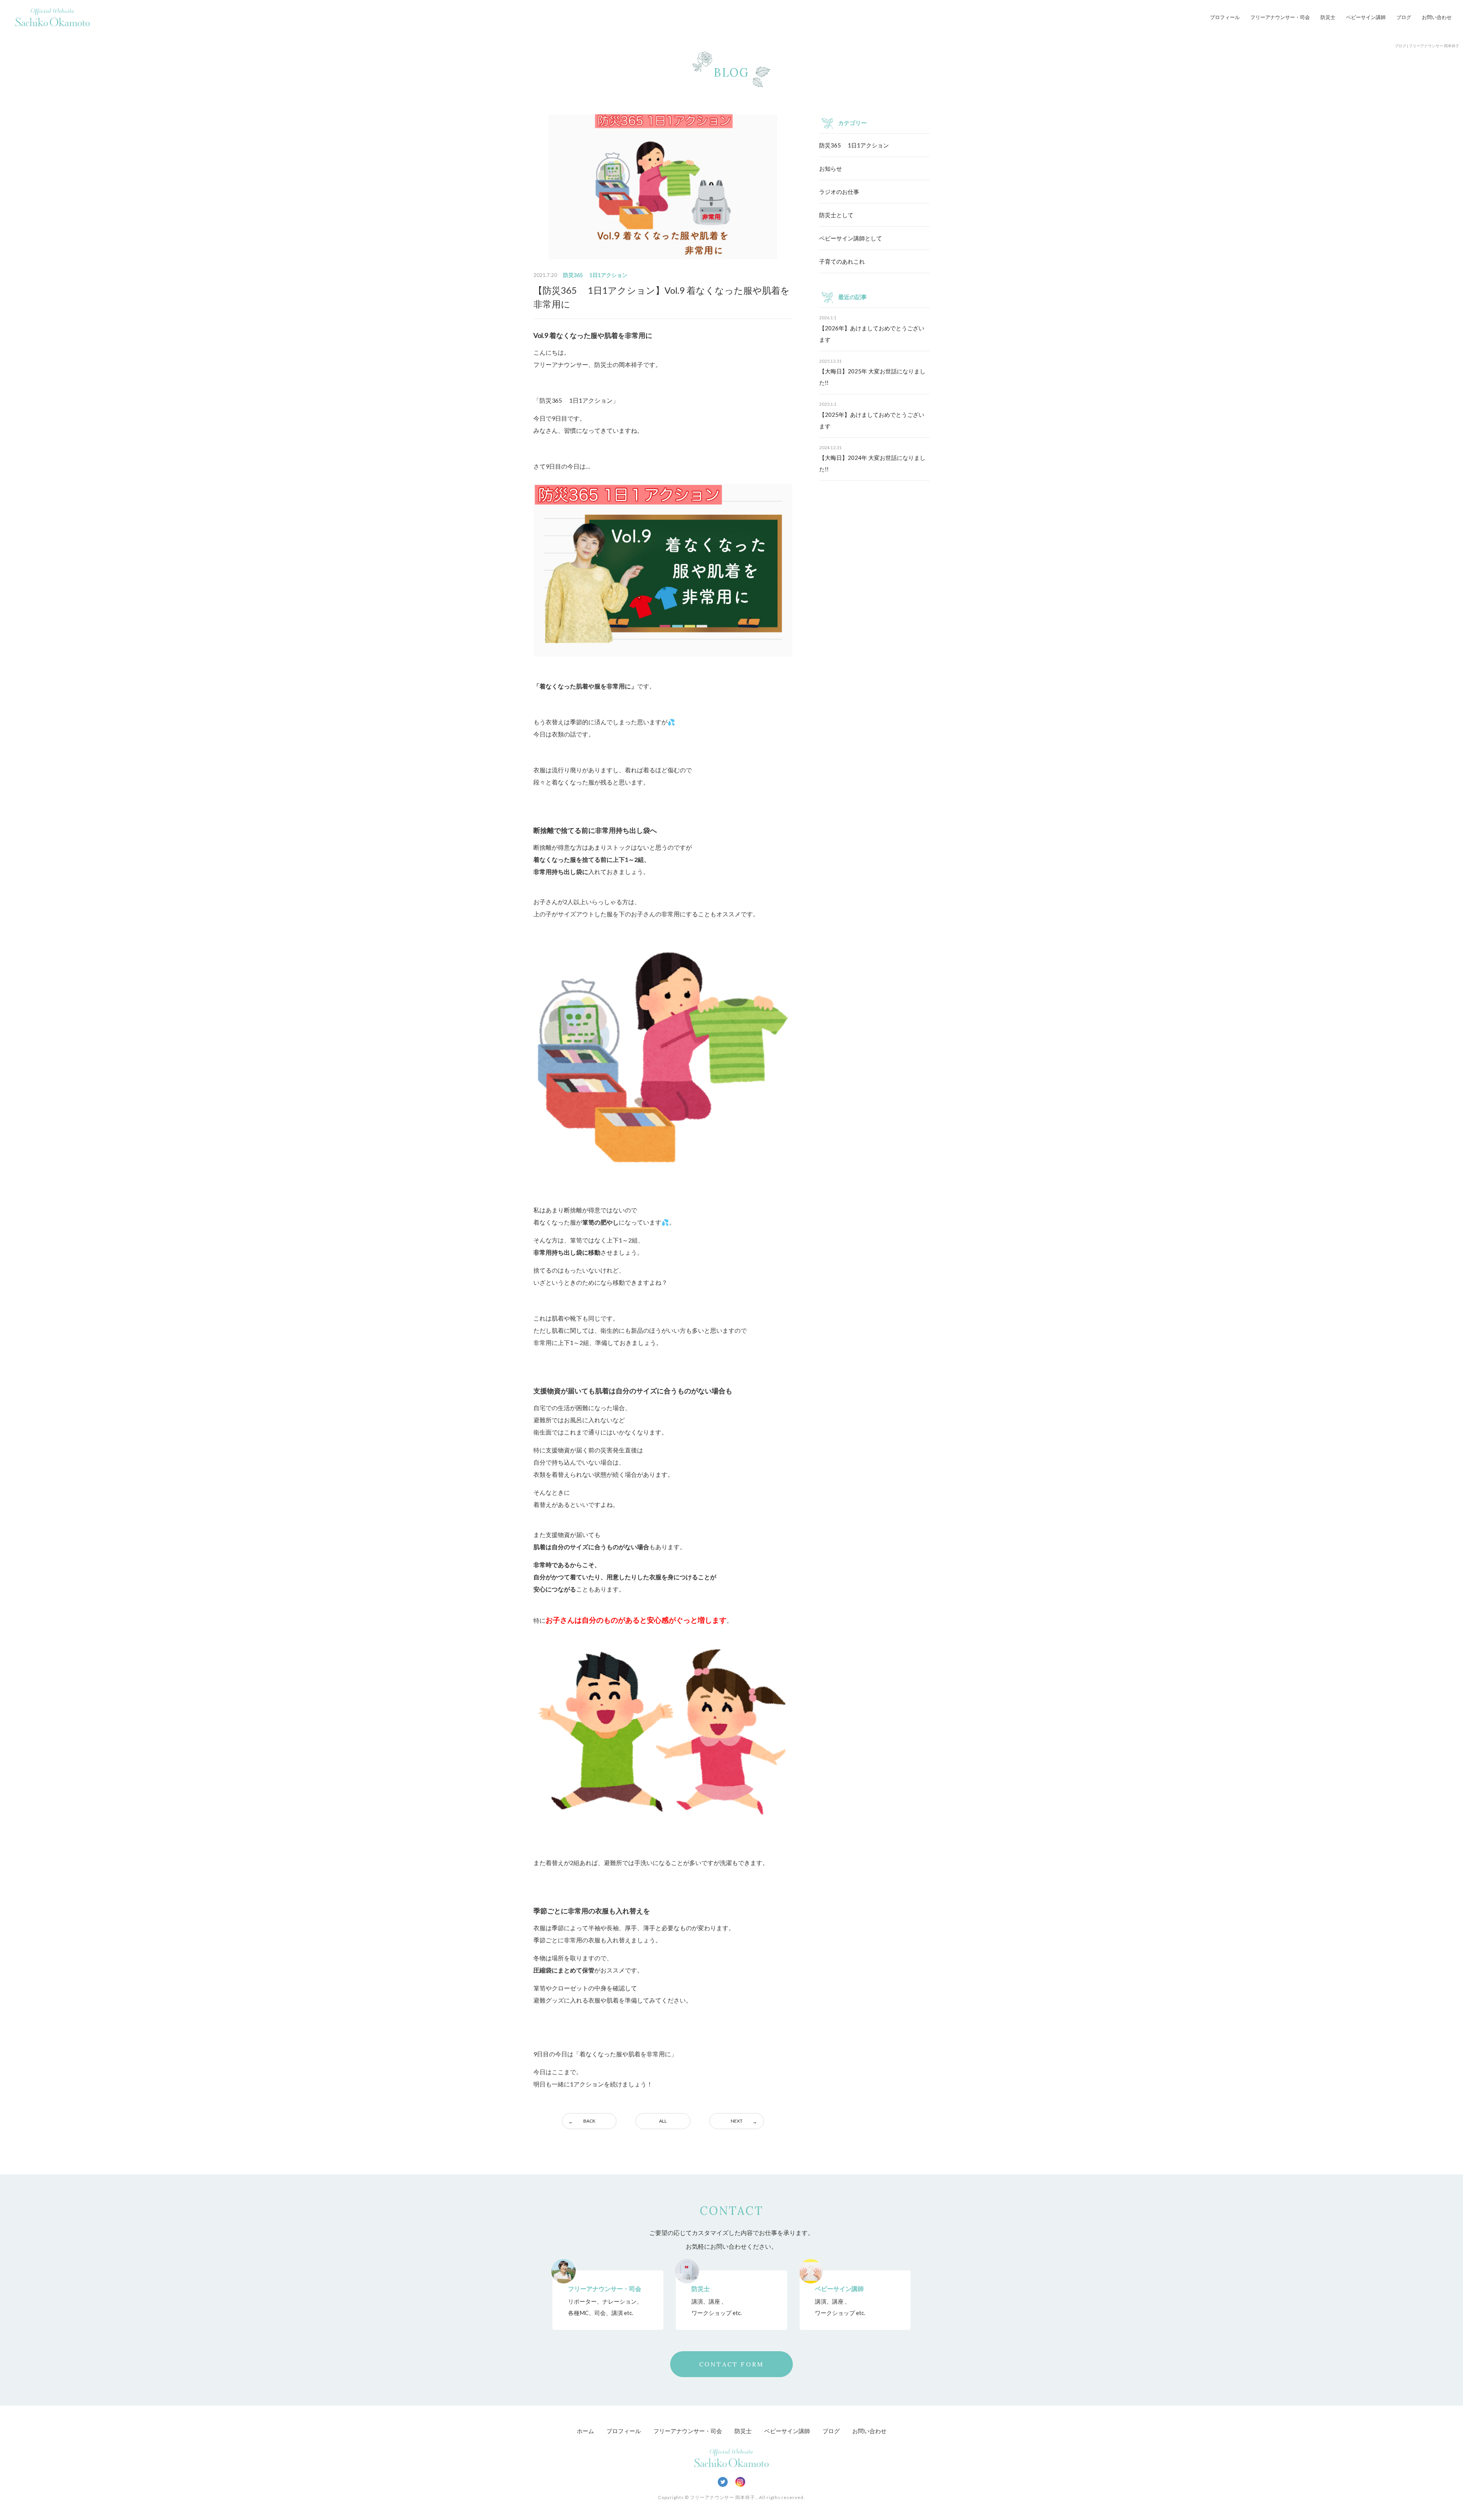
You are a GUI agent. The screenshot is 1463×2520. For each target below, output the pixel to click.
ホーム (585, 2431)
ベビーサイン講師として (851, 238)
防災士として (836, 215)
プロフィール (1225, 17)
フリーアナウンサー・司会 (1280, 17)
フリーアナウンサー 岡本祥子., (724, 2497)
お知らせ (831, 168)
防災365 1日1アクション (854, 145)
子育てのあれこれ (842, 261)
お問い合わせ (1437, 17)
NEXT (737, 2121)
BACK (589, 2121)
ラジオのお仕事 (839, 192)
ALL (663, 2121)
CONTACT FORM (731, 2364)
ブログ (1404, 17)
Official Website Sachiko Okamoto (53, 17)
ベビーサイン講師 (1366, 17)
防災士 (1328, 17)
